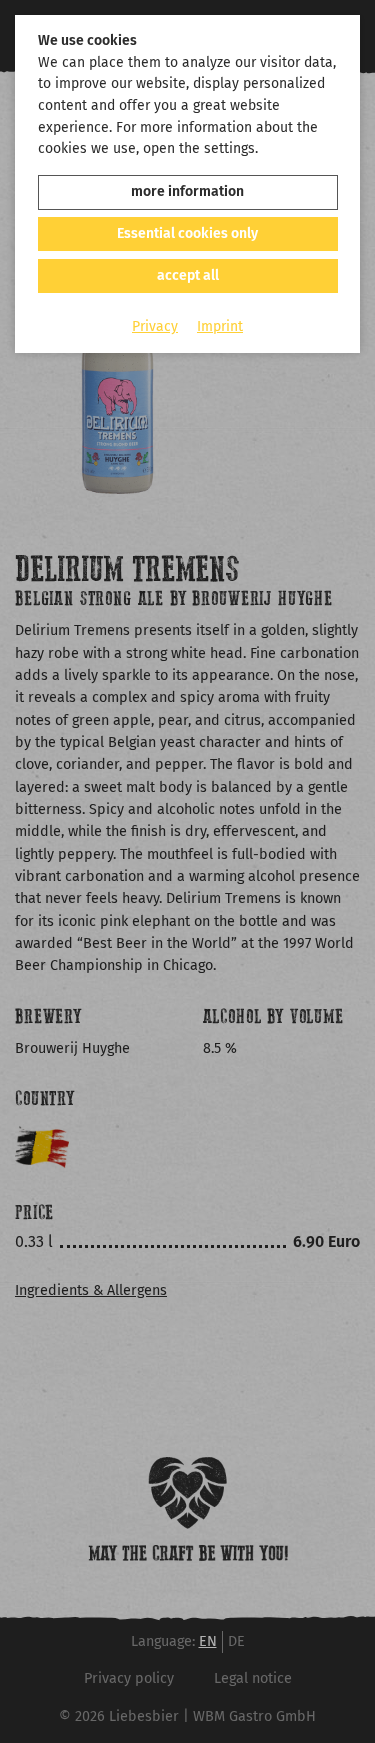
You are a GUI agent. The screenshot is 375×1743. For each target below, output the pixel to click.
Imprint (220, 326)
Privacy (155, 326)
